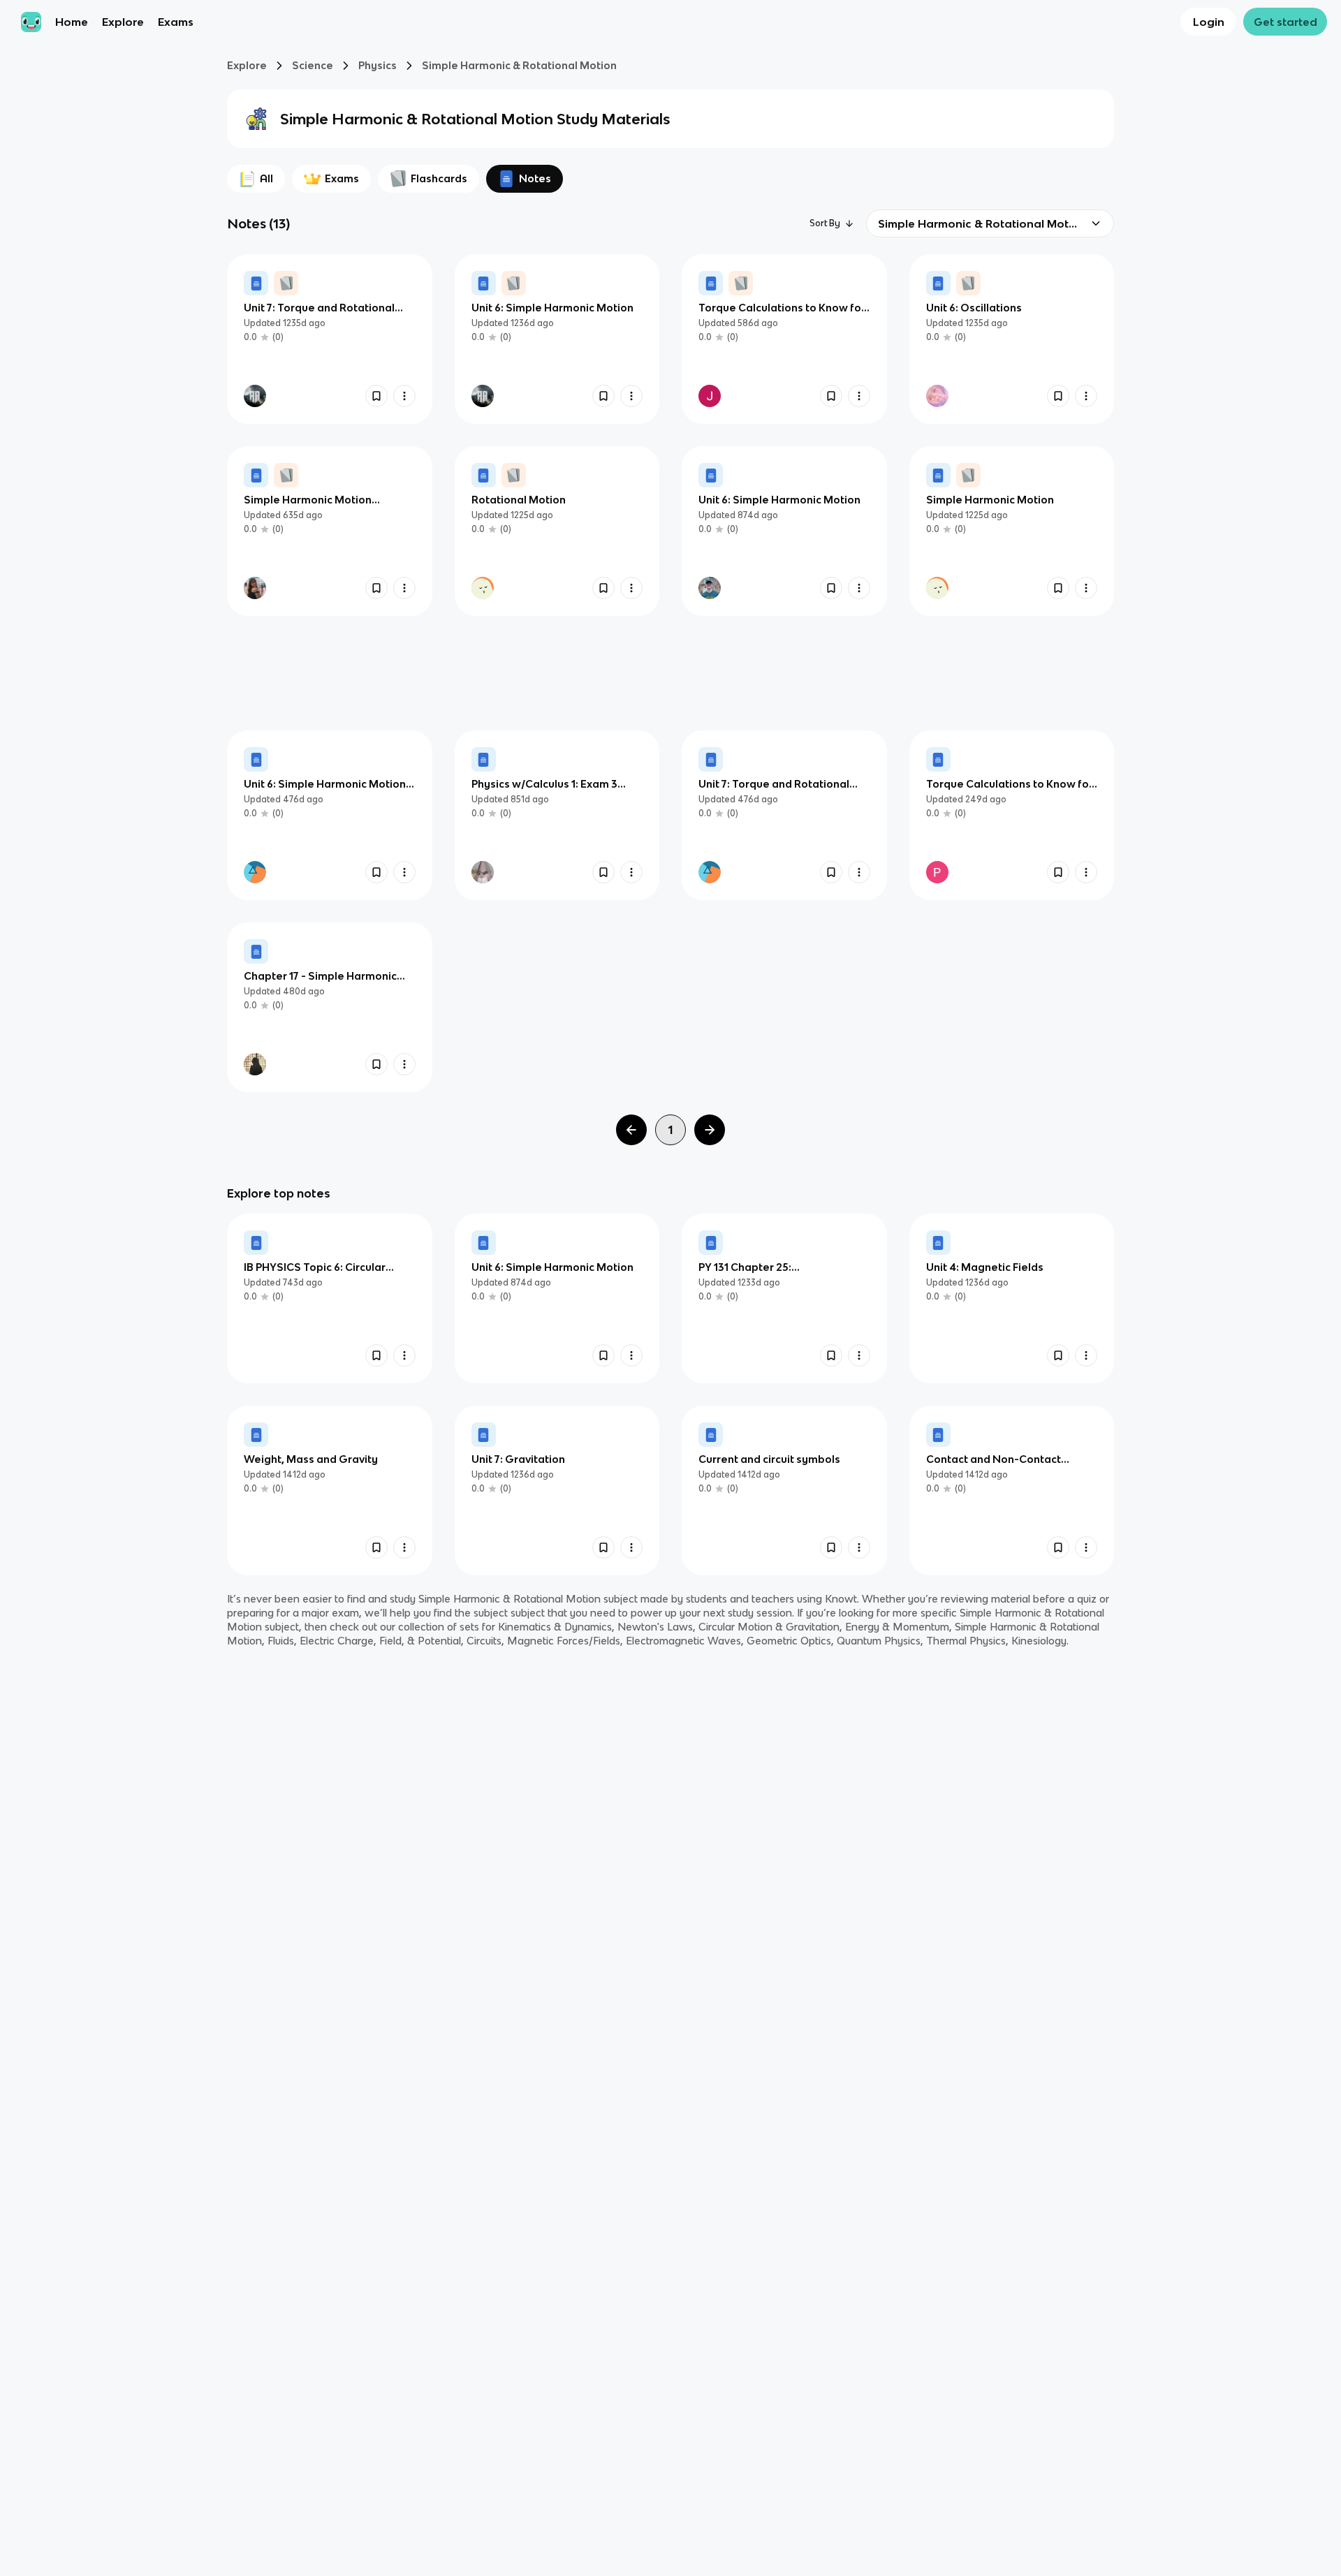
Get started (1285, 22)
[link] (330, 339)
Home (72, 22)
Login (1209, 22)
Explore (123, 22)
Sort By (825, 223)
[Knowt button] (376, 396)
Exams (176, 22)
